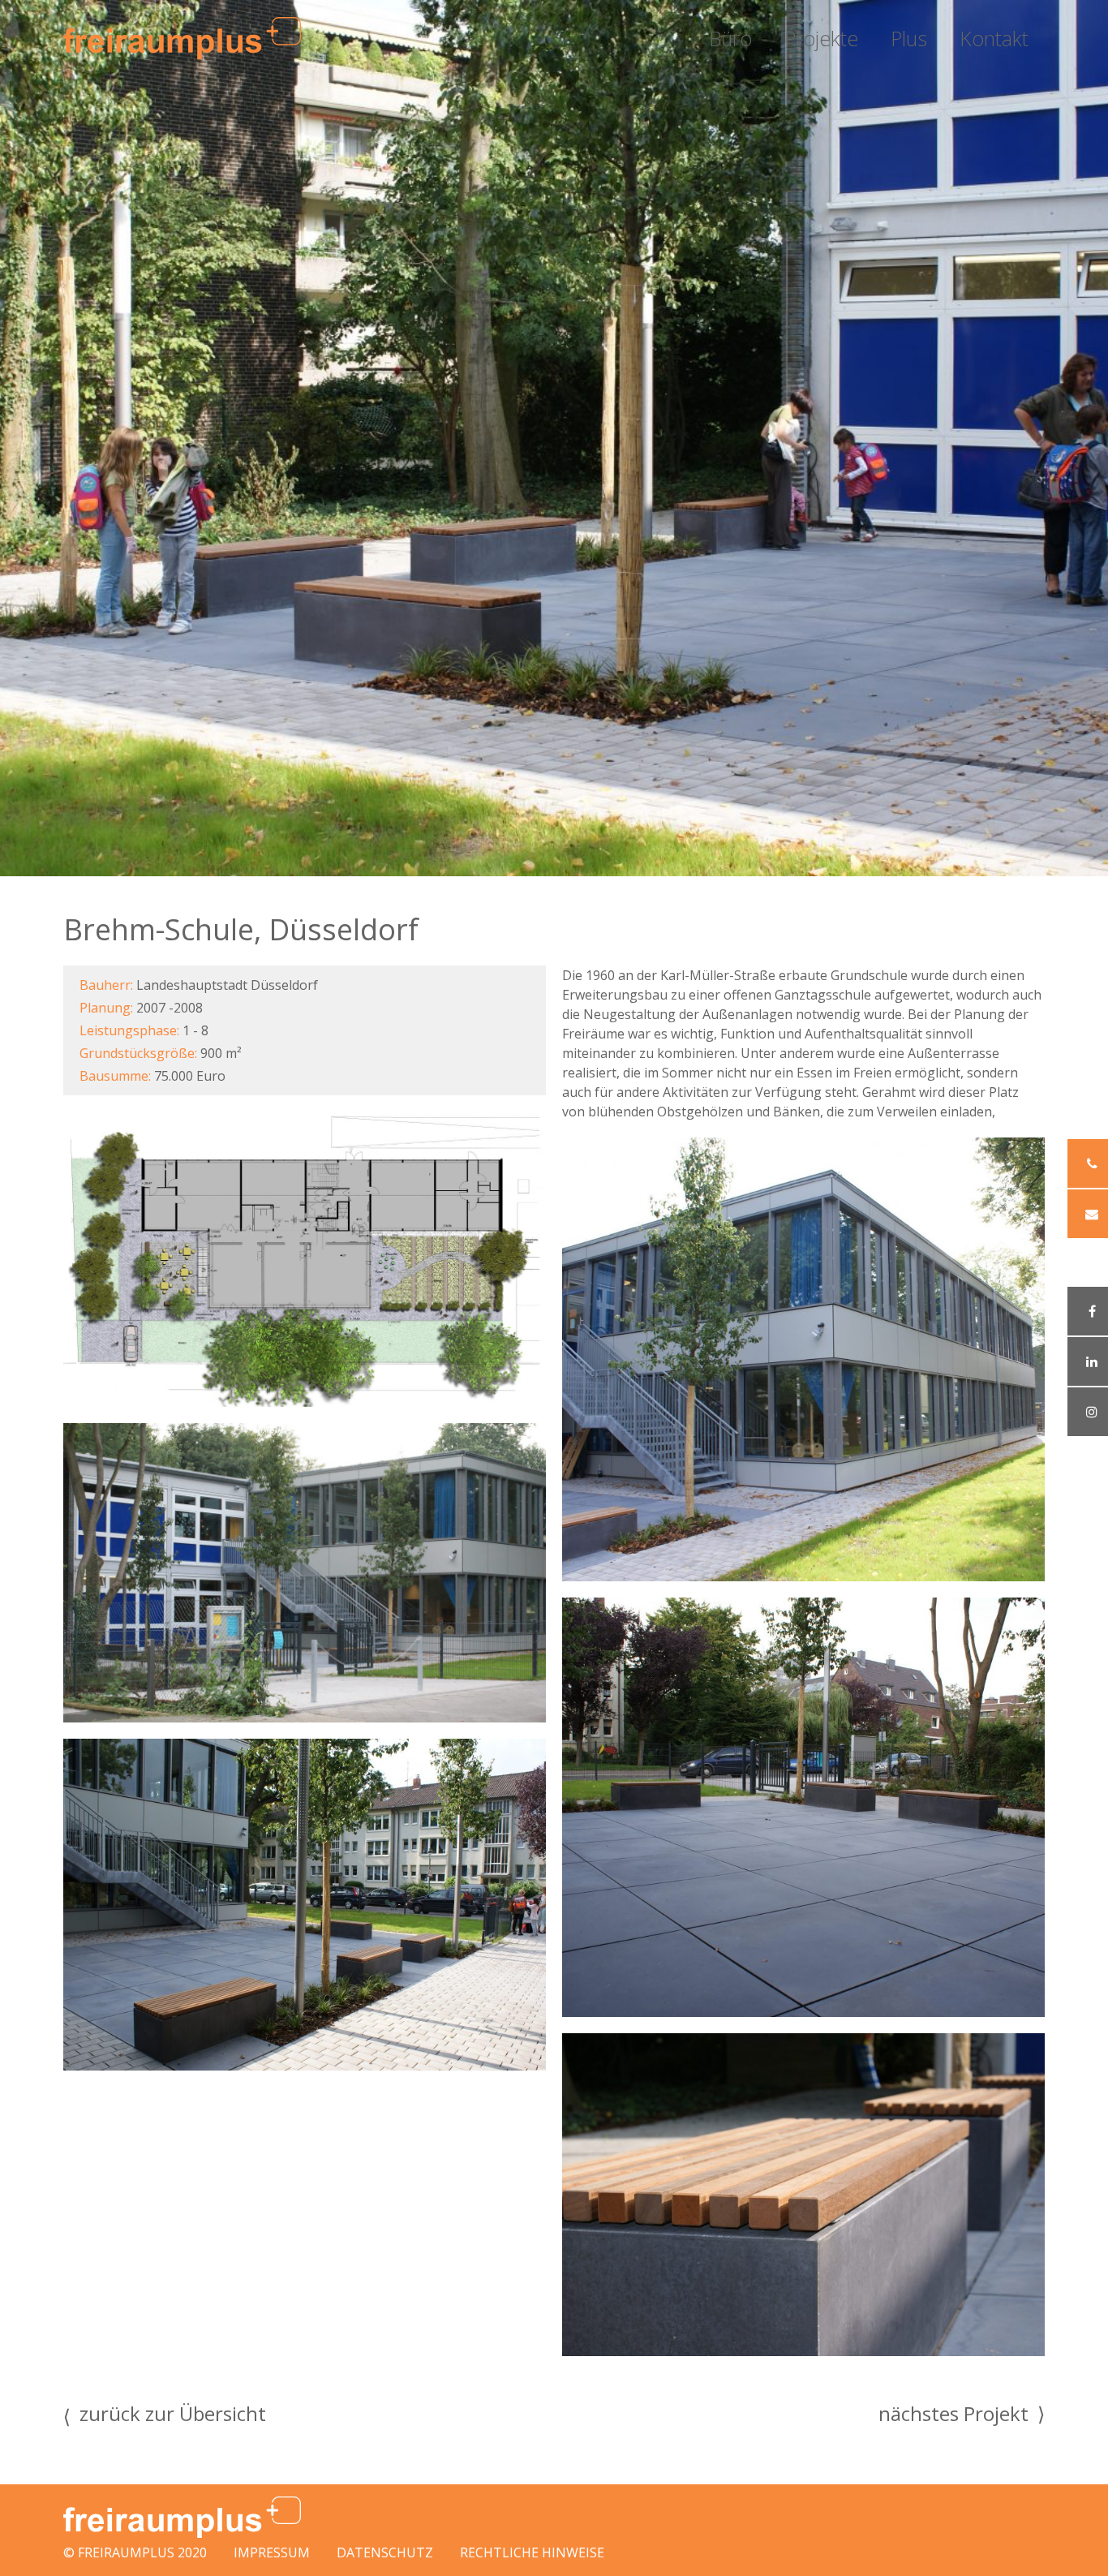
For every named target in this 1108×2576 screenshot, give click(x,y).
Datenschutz (385, 2552)
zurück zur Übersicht (165, 2416)
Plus (909, 38)
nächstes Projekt (962, 2413)
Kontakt (994, 38)
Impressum (272, 2552)
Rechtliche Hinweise (532, 2552)
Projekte (821, 38)
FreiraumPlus (126, 2552)
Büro (730, 38)
